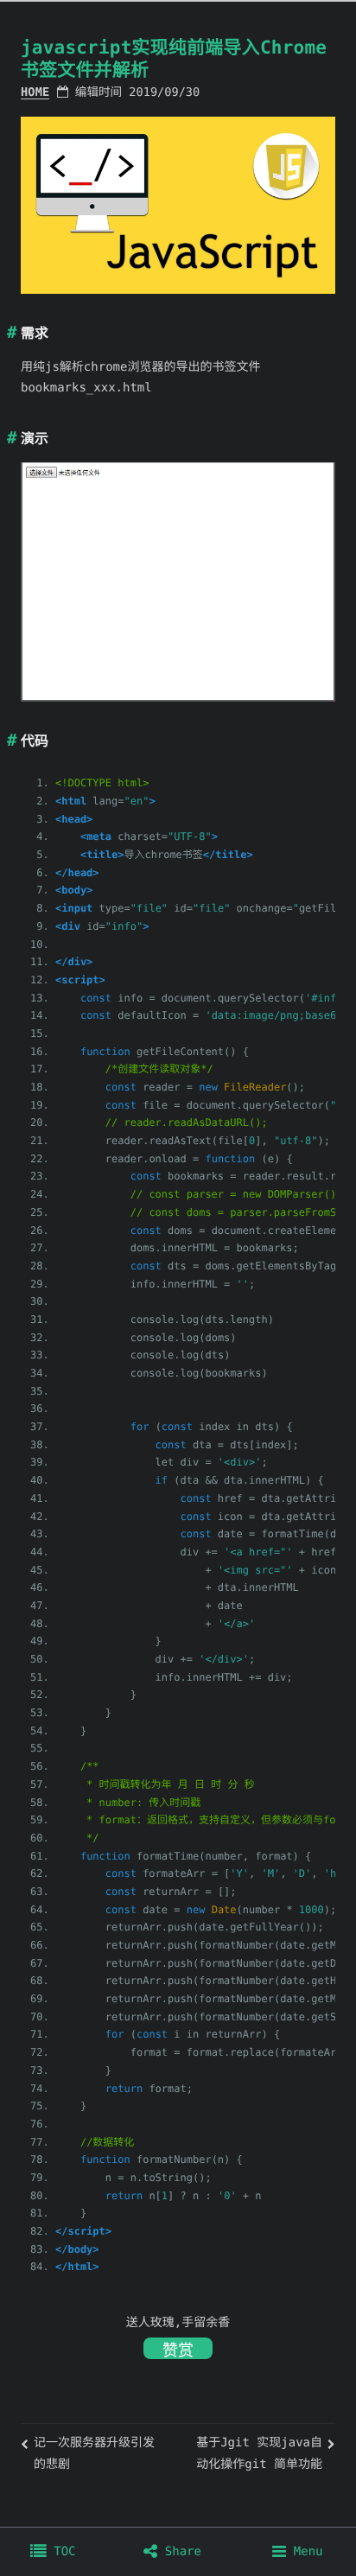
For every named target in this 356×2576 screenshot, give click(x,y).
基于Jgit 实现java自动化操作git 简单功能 (259, 2454)
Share (179, 2552)
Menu (304, 2552)
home (35, 92)
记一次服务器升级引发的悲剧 (94, 2454)
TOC (61, 2552)
